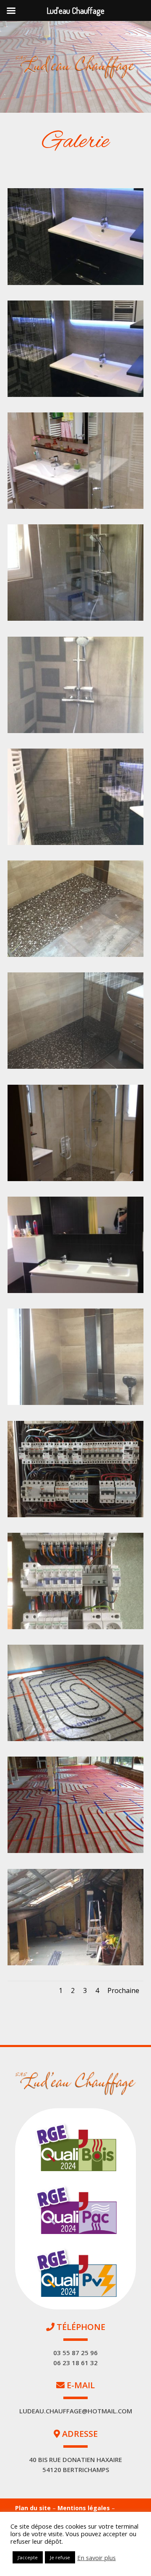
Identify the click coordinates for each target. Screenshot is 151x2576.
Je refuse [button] (60, 2557)
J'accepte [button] (28, 2557)
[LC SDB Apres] (75, 283)
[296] (75, 1515)
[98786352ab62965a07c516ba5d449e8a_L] (75, 1403)
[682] (75, 1851)
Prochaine (123, 1990)
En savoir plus (96, 2558)
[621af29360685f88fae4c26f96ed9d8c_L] (75, 1066)
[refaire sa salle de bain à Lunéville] (75, 731)
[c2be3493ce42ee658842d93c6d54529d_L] (75, 395)
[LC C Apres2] (75, 1739)
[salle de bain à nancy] (75, 1291)
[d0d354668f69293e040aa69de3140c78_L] (75, 1179)
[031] (75, 1963)
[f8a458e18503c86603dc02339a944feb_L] (75, 618)
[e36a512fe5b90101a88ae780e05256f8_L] (75, 955)
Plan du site (33, 2508)
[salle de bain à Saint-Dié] (75, 843)
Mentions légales (85, 2508)
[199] (75, 507)
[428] (75, 1627)
